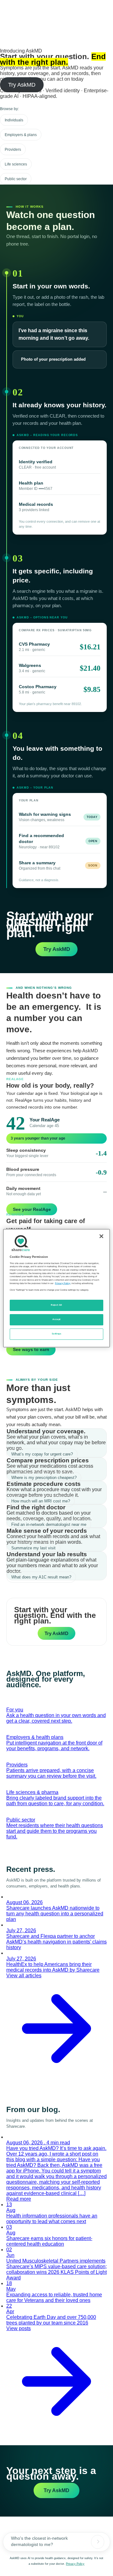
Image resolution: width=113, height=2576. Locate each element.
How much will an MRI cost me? (41, 1501)
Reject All (56, 1305)
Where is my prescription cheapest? (44, 1478)
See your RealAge (32, 1209)
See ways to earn (31, 1349)
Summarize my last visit (33, 1548)
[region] (56, 1288)
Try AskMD (22, 85)
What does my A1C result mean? (41, 1577)
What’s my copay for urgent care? (42, 1454)
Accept (56, 1319)
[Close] (101, 1236)
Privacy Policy (75, 2564)
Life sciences (16, 164)
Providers (13, 150)
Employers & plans (21, 135)
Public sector (16, 179)
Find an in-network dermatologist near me (49, 1524)
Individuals (14, 120)
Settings (56, 1334)
